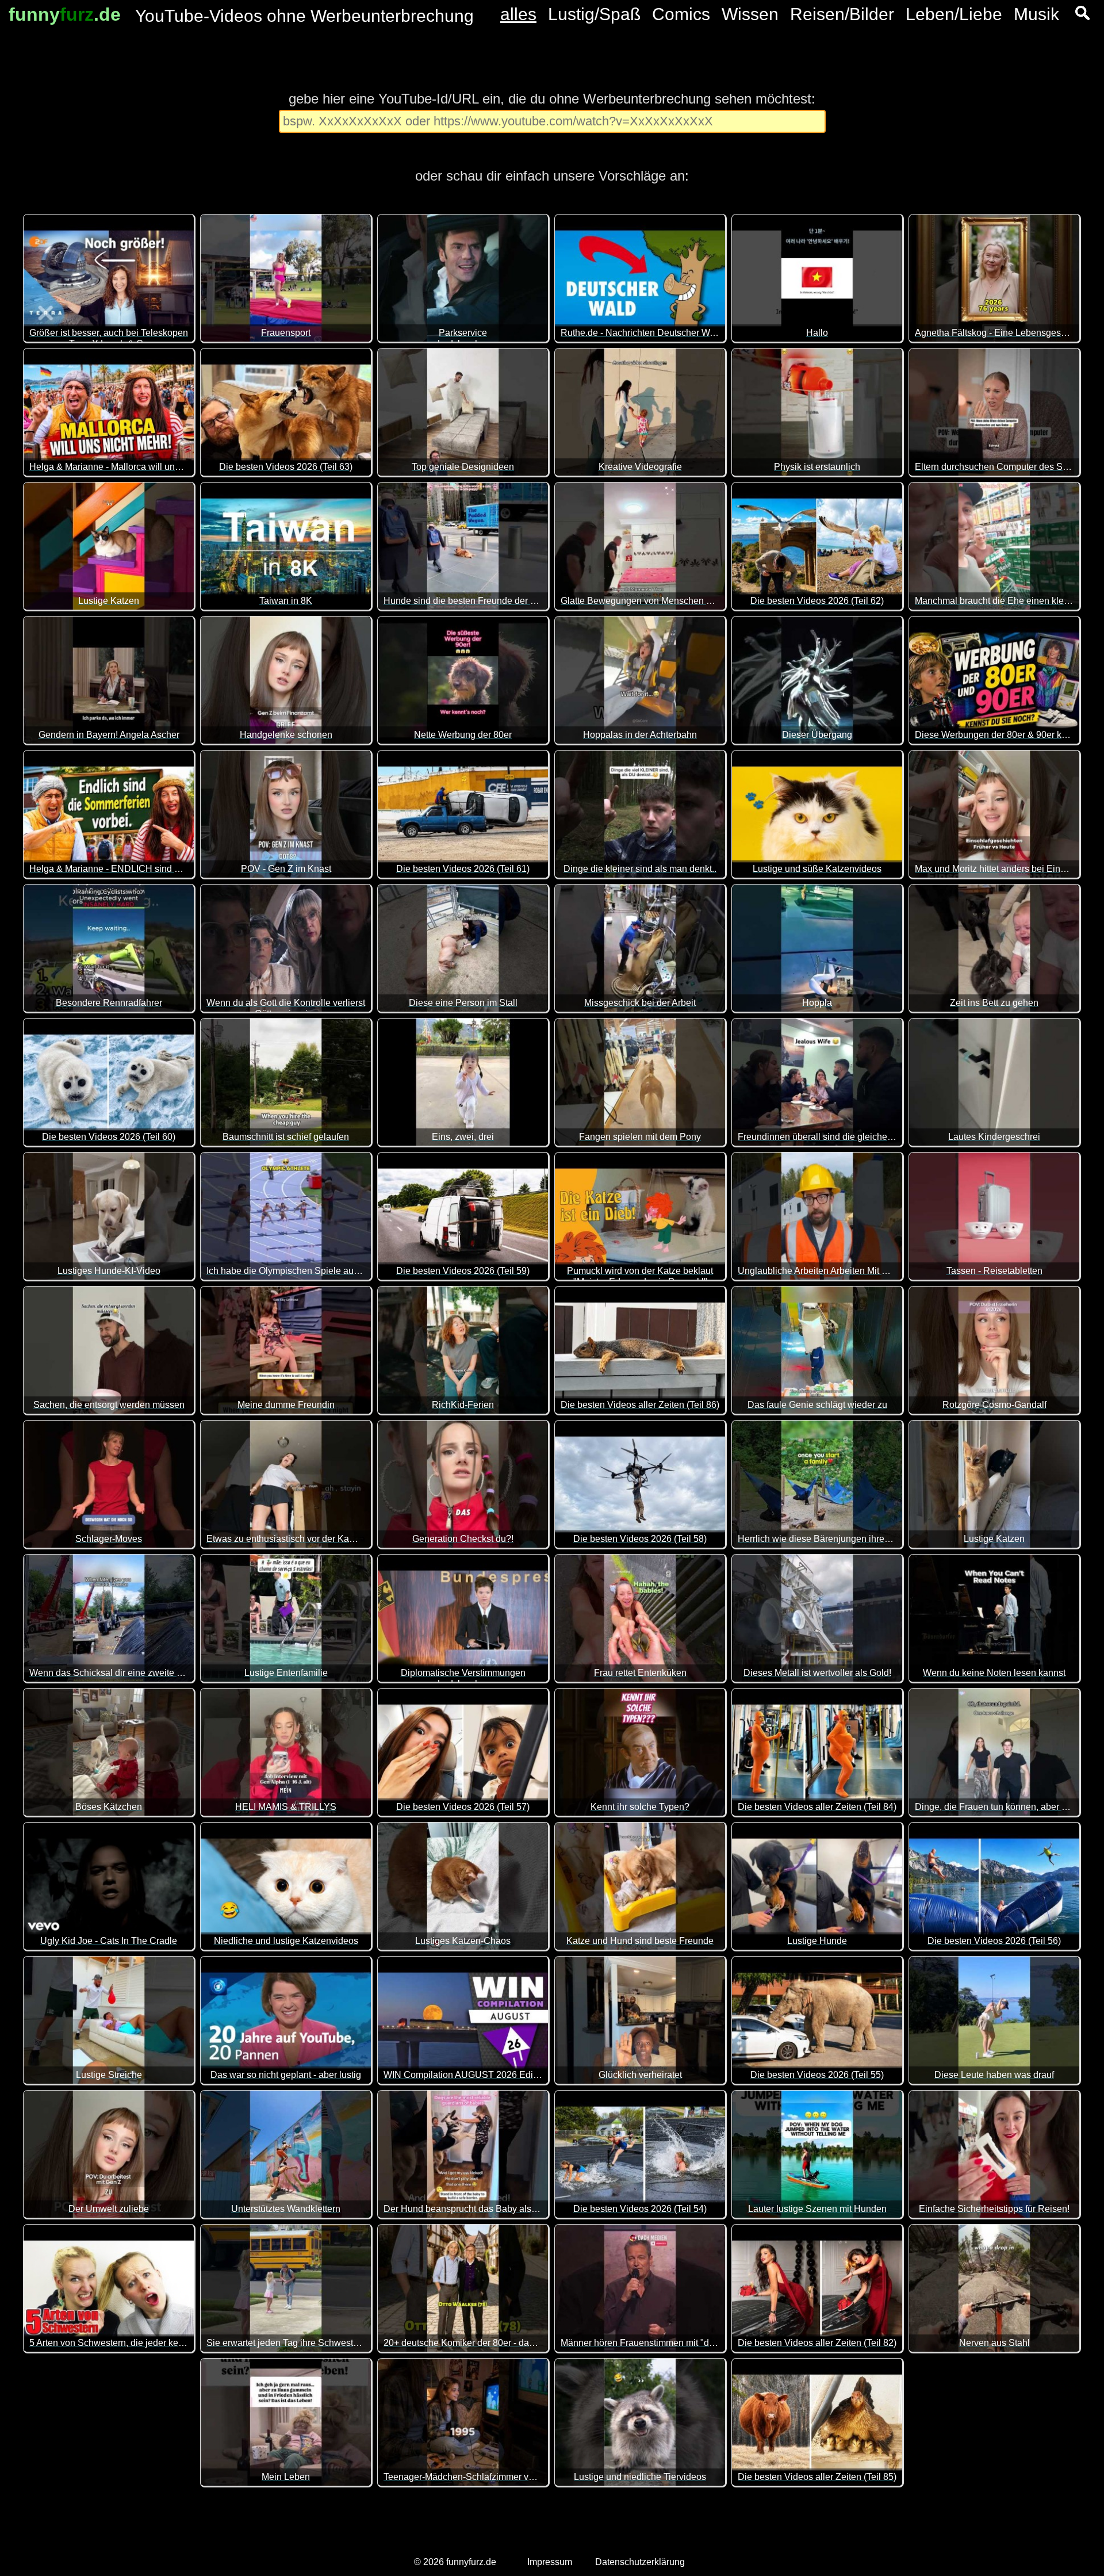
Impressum (550, 2562)
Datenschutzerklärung (640, 2562)
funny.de (65, 14)
